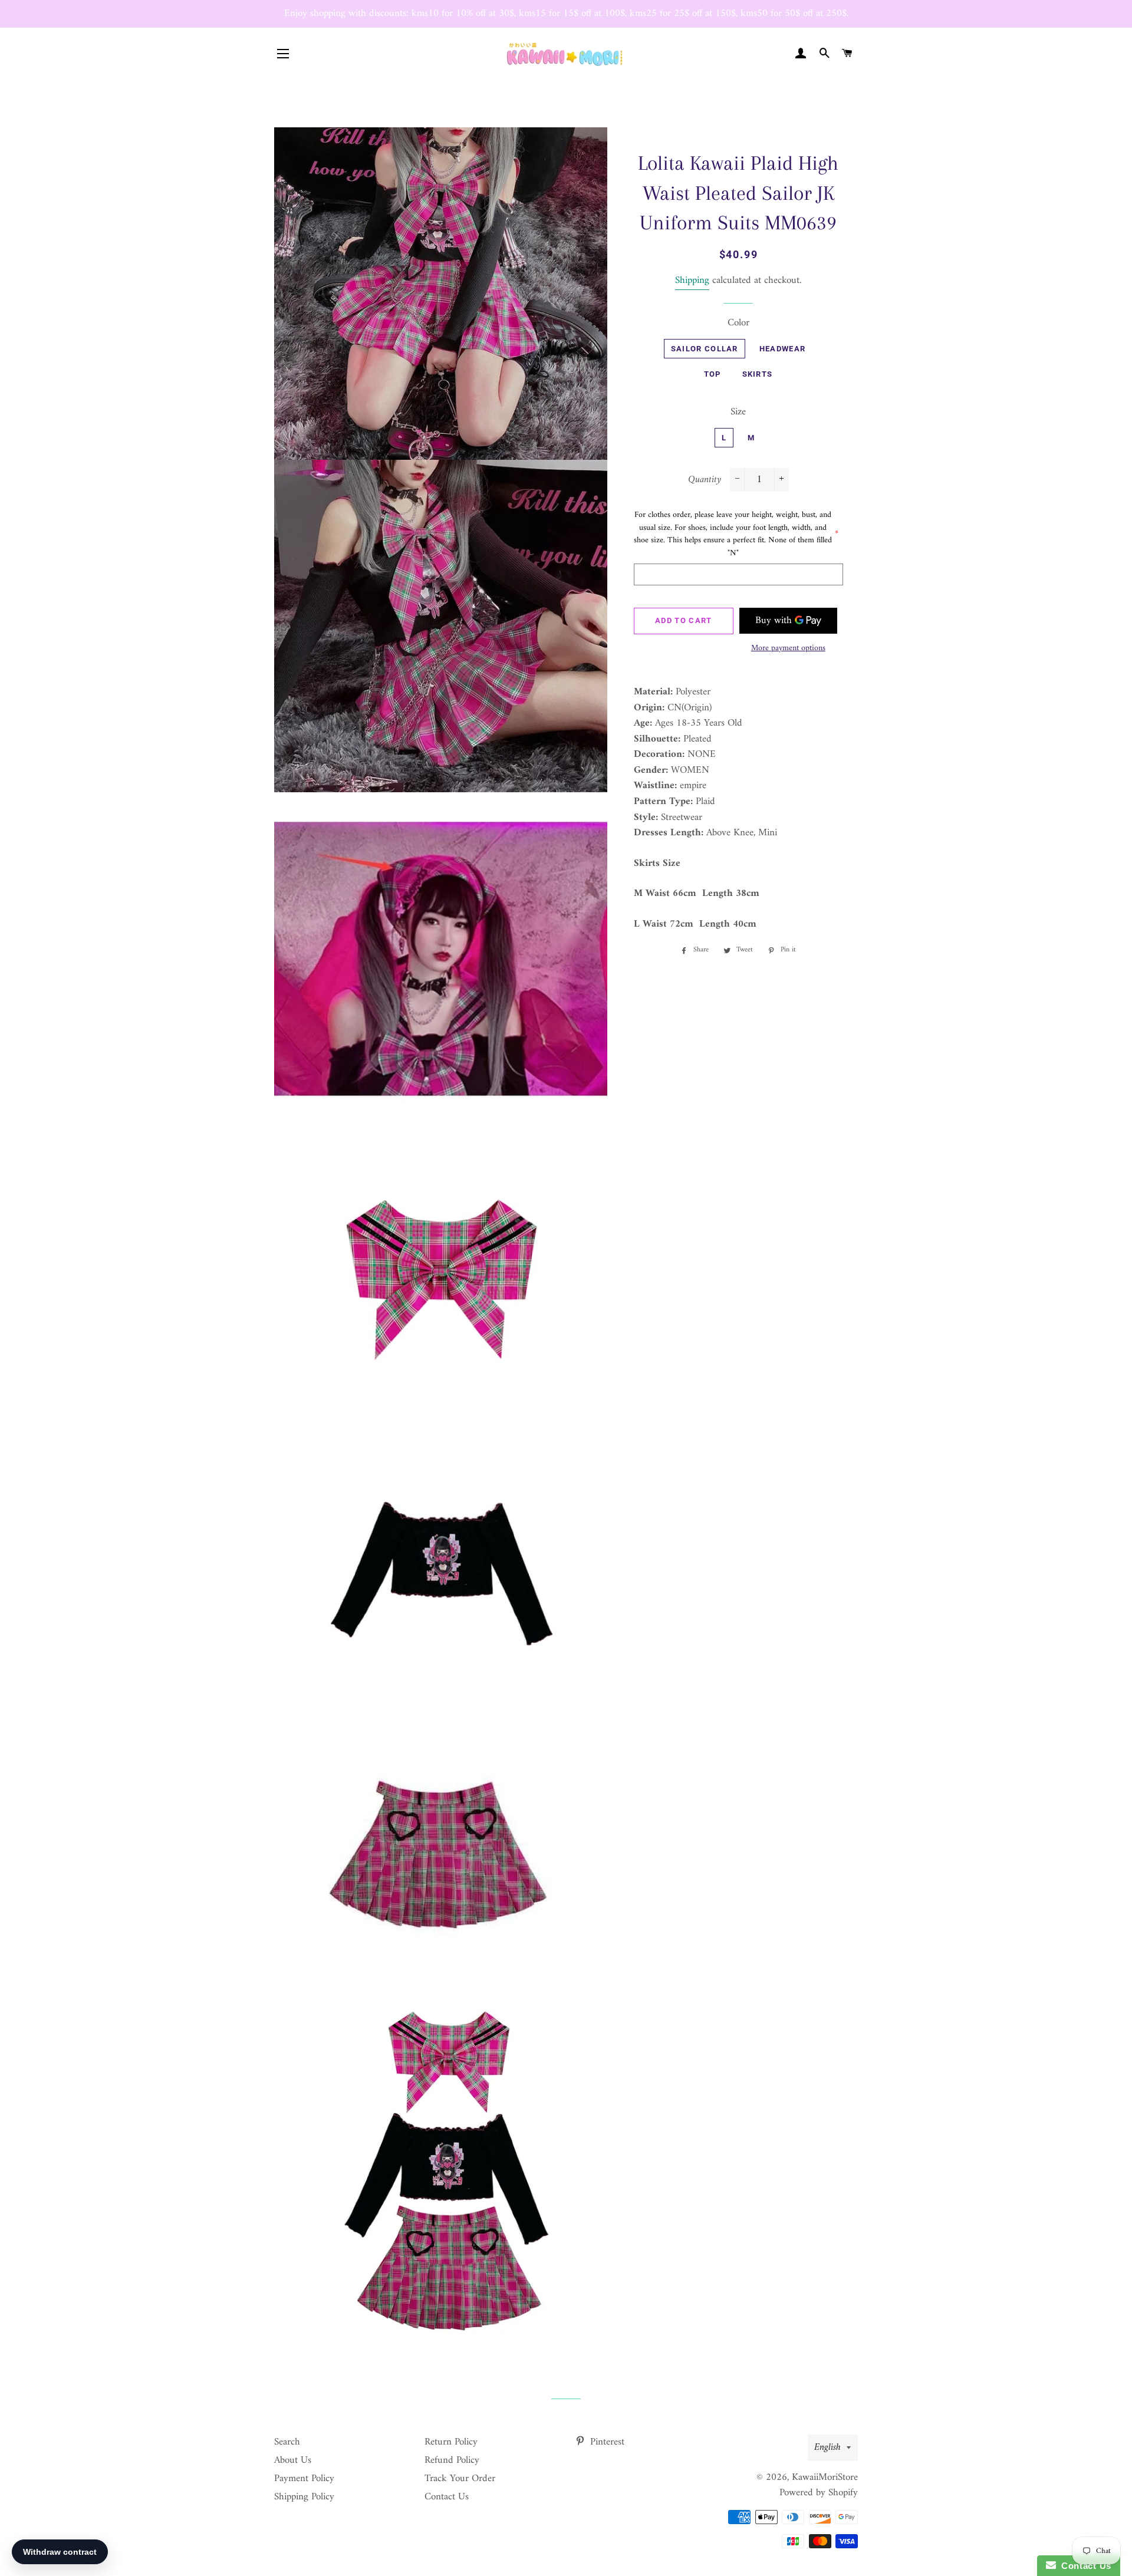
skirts (758, 374)
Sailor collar (705, 349)
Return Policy (451, 2442)
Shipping (692, 281)
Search (287, 2442)
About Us (293, 2460)
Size (738, 412)
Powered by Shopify (819, 2493)
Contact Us (447, 2497)
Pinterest (606, 2442)
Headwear (782, 349)
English (827, 2447)
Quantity (705, 480)
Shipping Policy (304, 2497)
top (713, 374)
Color (738, 323)
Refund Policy (452, 2460)
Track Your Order (460, 2479)
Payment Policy (304, 2479)
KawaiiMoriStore (825, 2478)
